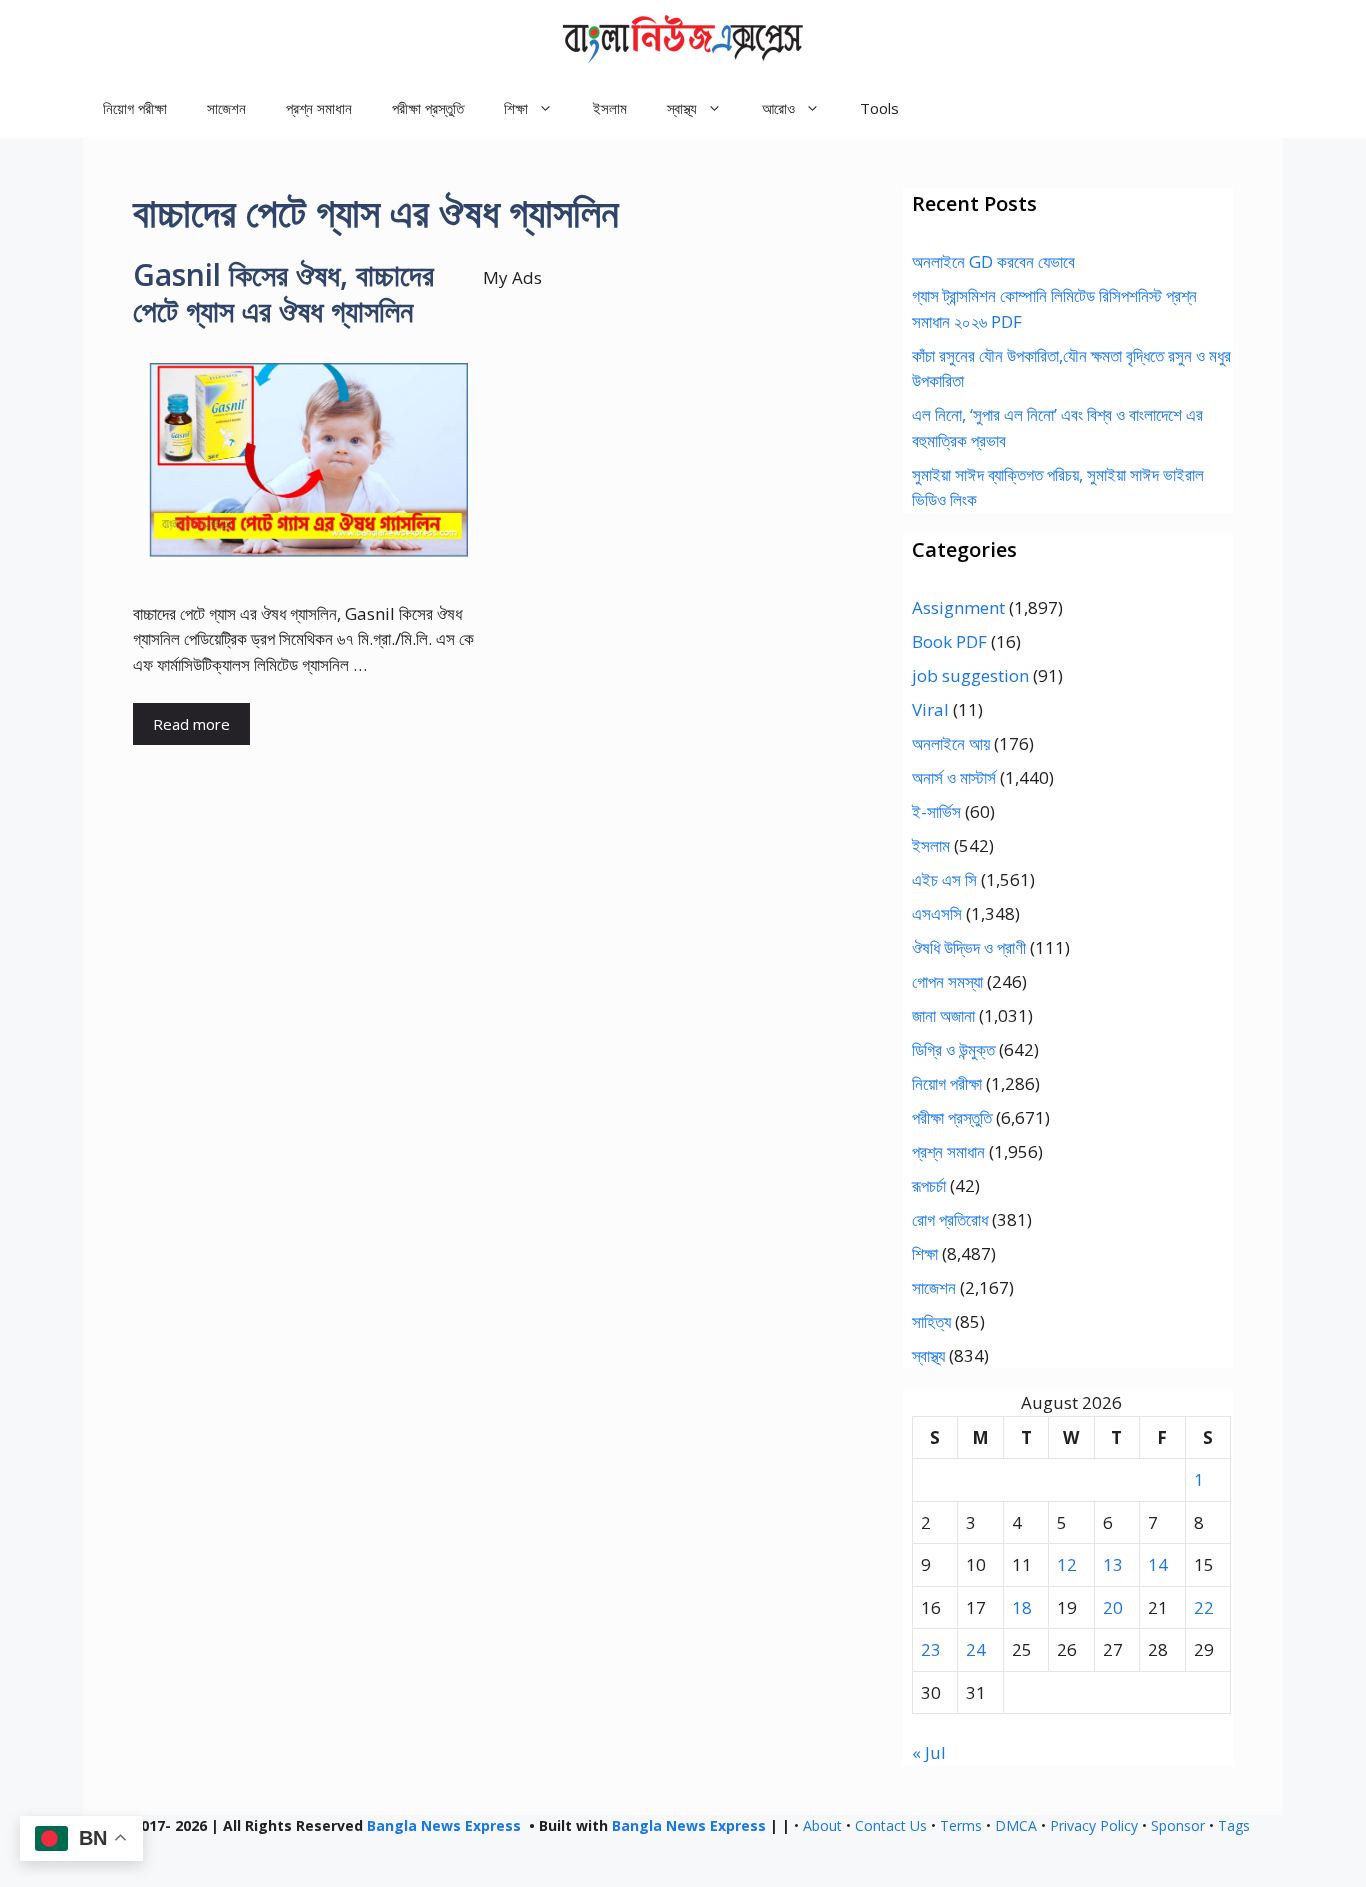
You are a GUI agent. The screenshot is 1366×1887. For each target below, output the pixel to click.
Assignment (958, 607)
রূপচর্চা (929, 1185)
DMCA (1016, 1825)
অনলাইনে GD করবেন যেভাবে (993, 261)
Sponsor (1178, 1825)
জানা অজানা (943, 1015)
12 (1067, 1564)
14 (1158, 1564)
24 (976, 1649)
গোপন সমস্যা (947, 981)
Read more (191, 724)
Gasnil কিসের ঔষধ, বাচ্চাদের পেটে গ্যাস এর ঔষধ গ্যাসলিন (283, 292)
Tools (879, 108)
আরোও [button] (778, 108)
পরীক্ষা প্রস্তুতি (428, 108)
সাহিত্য (931, 1321)
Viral (930, 709)
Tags (1234, 1825)
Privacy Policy (1094, 1825)
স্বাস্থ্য (928, 1355)
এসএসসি (937, 913)
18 (1022, 1607)
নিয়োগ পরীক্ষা (135, 108)
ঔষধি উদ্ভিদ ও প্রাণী (969, 947)
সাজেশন (226, 108)
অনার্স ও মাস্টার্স (954, 777)
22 (1204, 1607)
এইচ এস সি (944, 879)
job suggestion (970, 675)
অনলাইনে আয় (951, 743)
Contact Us (891, 1825)
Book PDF (949, 641)
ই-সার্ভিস (936, 811)
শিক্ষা (925, 1253)
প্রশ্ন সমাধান (319, 108)
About (822, 1825)
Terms (961, 1825)
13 (1113, 1564)
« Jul (929, 1752)
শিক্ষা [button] (516, 108)
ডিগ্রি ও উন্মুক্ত (953, 1049)
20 (1113, 1607)
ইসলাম (610, 108)
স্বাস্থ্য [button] (682, 108)
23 (931, 1649)
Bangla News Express (444, 1825)
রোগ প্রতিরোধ (950, 1219)
